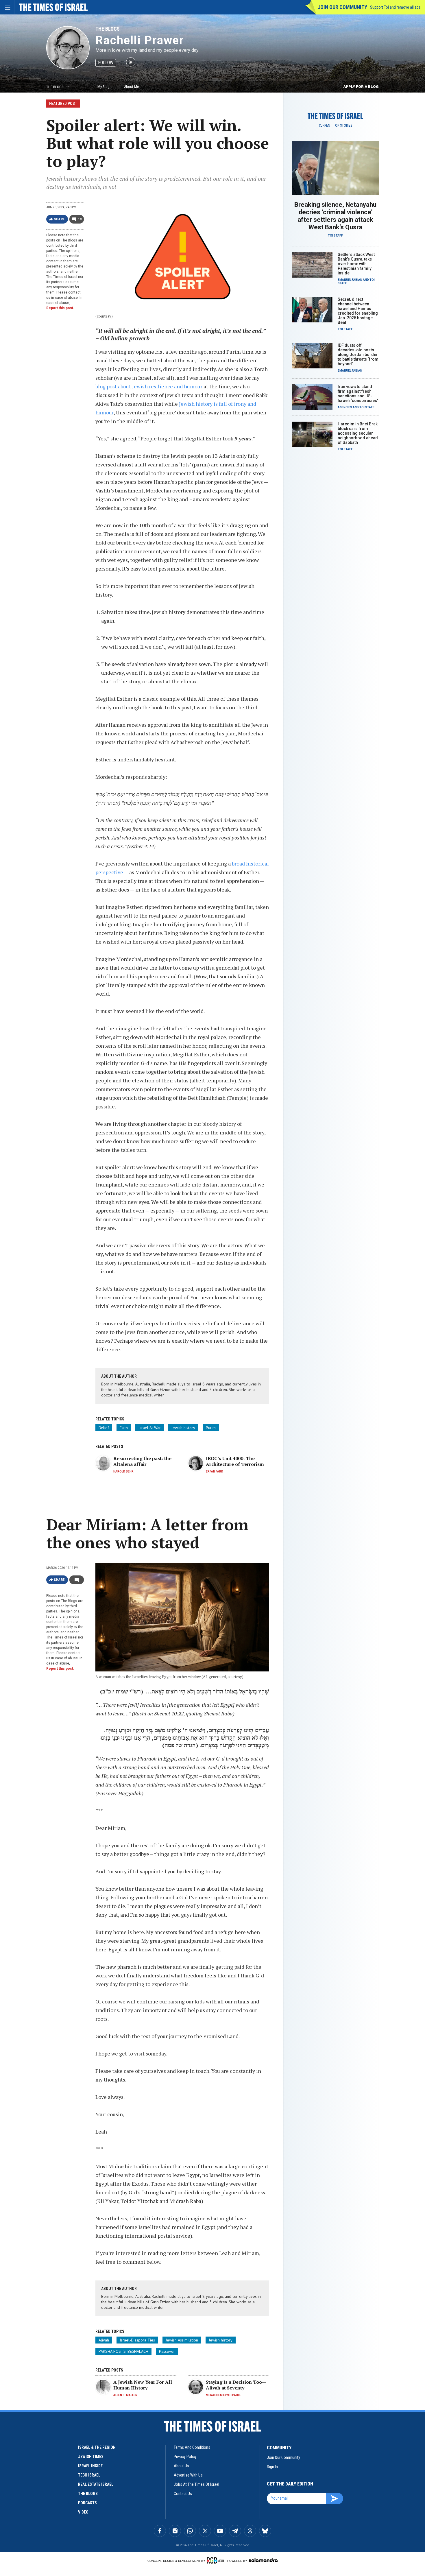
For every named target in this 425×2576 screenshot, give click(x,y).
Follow (106, 63)
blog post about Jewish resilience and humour (149, 386)
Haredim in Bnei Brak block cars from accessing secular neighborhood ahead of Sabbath (358, 433)
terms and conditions (192, 2447)
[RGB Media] (216, 2560)
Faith (124, 1428)
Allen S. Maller (125, 2395)
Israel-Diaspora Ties (137, 2340)
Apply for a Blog (361, 87)
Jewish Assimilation (182, 2340)
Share (59, 219)
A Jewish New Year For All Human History (143, 2385)
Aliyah (104, 2340)
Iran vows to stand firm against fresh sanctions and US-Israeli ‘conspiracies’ (358, 394)
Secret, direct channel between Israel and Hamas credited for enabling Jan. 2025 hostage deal (358, 311)
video (83, 2512)
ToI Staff (335, 236)
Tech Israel (89, 2475)
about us (181, 2466)
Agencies (345, 407)
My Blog (104, 87)
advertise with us (188, 2475)
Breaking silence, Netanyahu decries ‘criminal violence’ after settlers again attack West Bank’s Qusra (335, 216)
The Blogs (108, 29)
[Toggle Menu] (7, 7)
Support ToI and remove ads (395, 7)
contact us (183, 2494)
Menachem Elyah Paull (223, 2395)
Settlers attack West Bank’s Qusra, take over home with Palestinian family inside (356, 264)
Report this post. (60, 308)
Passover (167, 2351)
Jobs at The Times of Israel (196, 2484)
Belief (104, 1428)
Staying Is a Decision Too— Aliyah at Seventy (236, 2385)
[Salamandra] (263, 2560)
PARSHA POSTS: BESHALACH (123, 2351)
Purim (211, 1428)
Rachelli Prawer (140, 40)
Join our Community (342, 7)
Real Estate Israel (96, 2484)
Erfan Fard (215, 1471)
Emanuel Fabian (350, 280)
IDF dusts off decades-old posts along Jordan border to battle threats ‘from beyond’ (358, 355)
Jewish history (183, 1428)
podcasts (87, 2503)
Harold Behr (123, 1471)
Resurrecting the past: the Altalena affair (142, 1461)
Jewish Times (91, 2457)
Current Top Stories (336, 126)
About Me (131, 87)
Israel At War (150, 1428)
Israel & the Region (97, 2447)
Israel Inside (90, 2466)
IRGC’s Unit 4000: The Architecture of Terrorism (235, 1461)
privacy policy (185, 2457)
